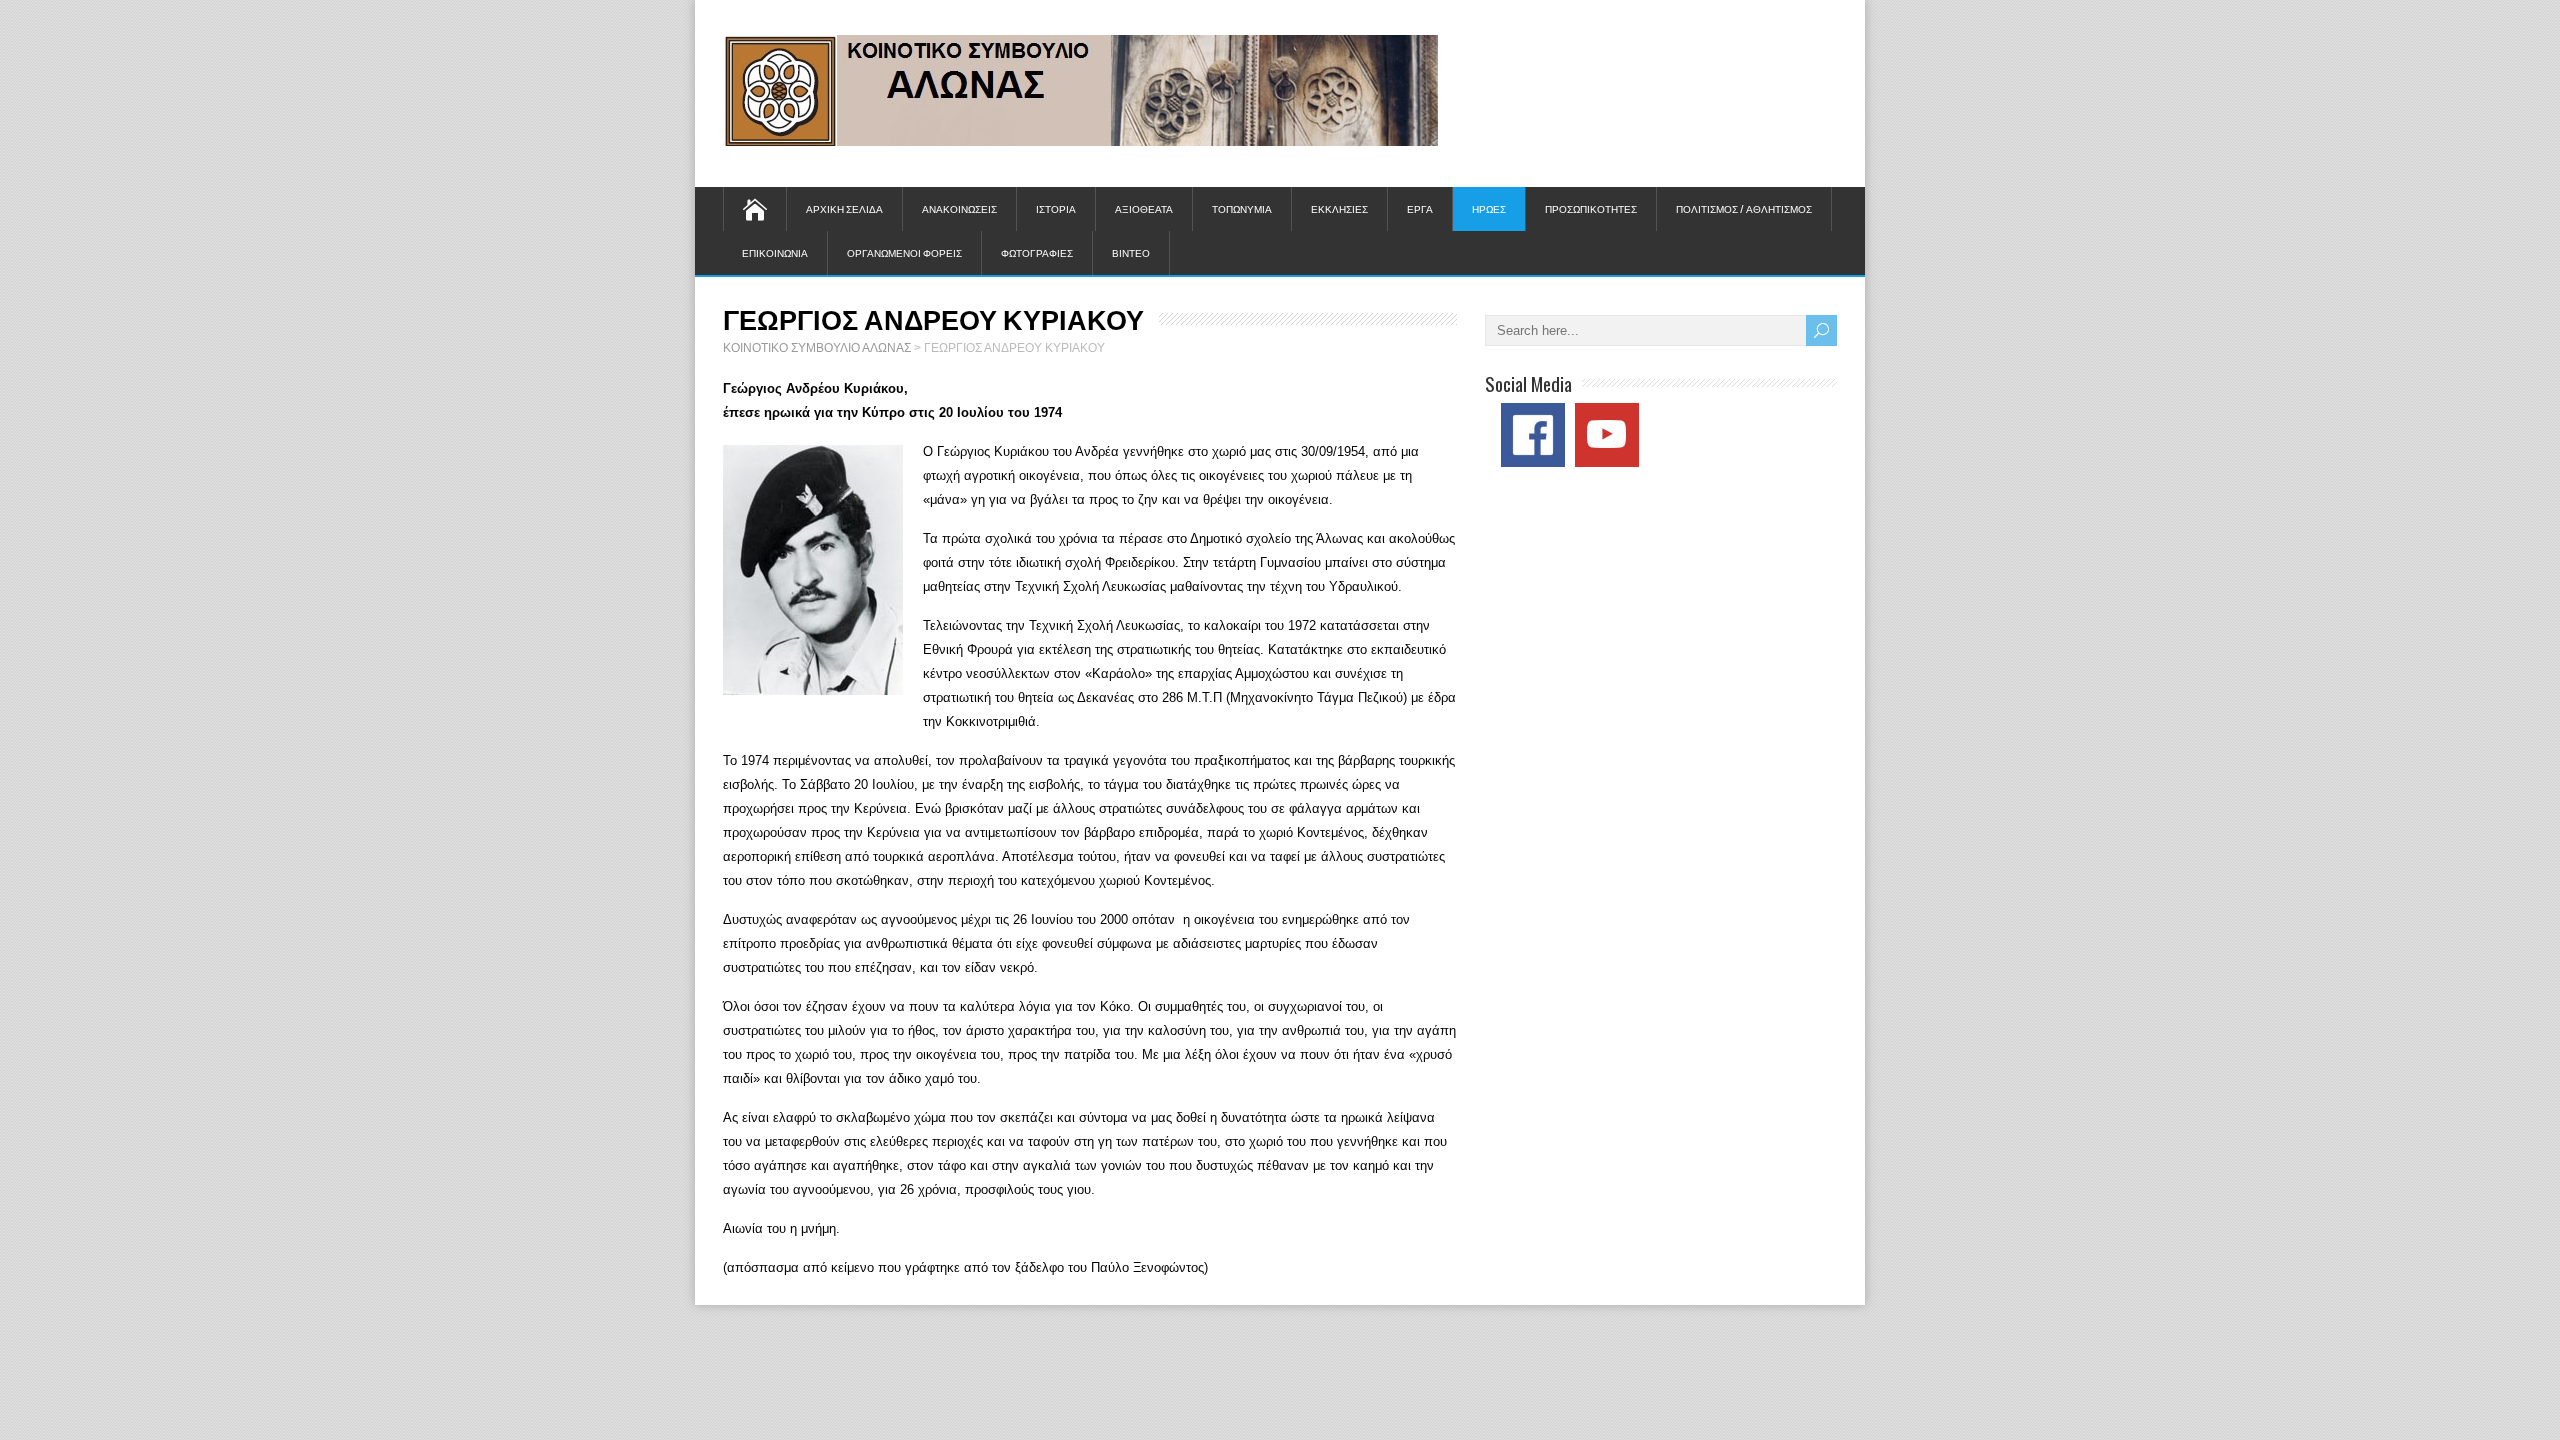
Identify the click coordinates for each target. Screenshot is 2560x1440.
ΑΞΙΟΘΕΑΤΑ (1144, 208)
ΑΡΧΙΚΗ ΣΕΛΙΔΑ (844, 208)
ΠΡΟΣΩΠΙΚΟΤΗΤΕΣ (1591, 208)
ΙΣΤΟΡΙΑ (1056, 208)
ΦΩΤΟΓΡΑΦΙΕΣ (1037, 252)
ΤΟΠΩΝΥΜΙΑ (1242, 208)
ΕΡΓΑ (1420, 208)
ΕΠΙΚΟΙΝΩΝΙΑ (775, 252)
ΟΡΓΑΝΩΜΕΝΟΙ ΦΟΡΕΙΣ (904, 252)
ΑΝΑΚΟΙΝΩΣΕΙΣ (959, 208)
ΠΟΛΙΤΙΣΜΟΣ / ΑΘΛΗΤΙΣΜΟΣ (1744, 208)
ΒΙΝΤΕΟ (1131, 252)
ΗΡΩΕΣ (1489, 208)
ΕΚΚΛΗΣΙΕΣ (1339, 208)
